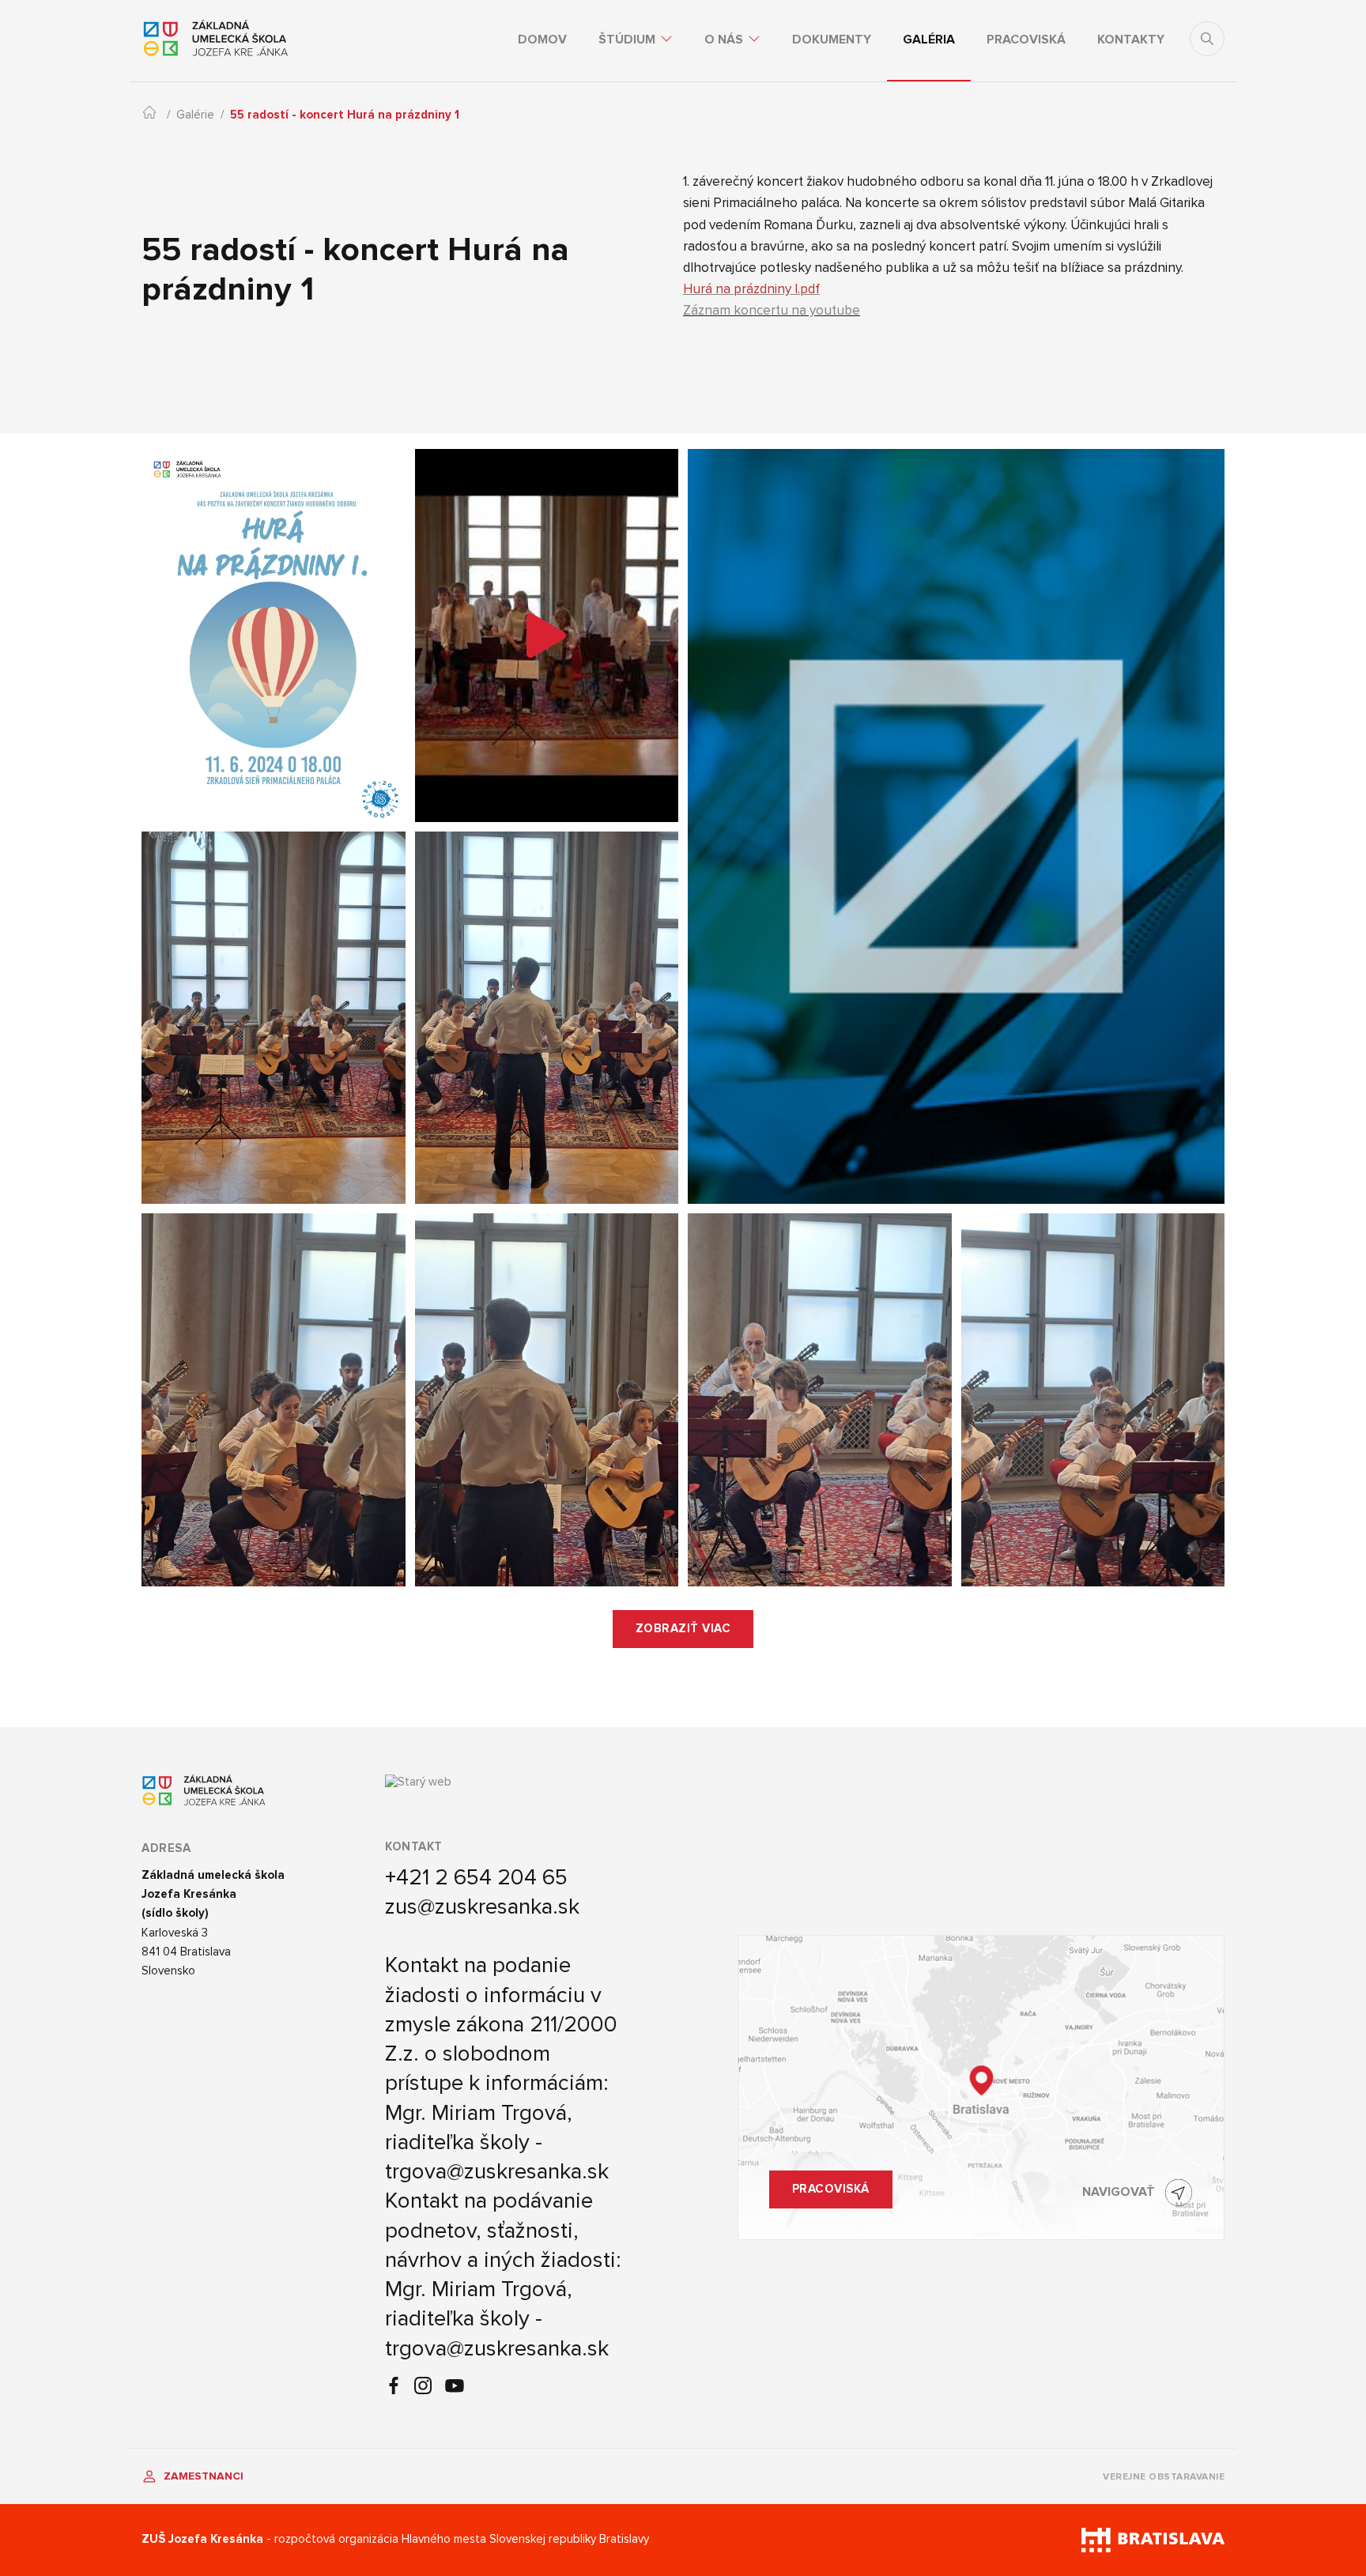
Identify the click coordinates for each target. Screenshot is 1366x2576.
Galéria (929, 40)
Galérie (195, 115)
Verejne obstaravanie (1164, 2477)
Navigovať (1119, 2192)
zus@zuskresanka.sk (482, 1907)
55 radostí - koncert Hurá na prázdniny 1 (345, 115)
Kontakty (1131, 40)
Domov (542, 40)
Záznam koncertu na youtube (772, 310)
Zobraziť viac (683, 1629)
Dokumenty (832, 40)
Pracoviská (1026, 40)
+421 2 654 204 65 (476, 1877)
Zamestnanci (202, 2476)
